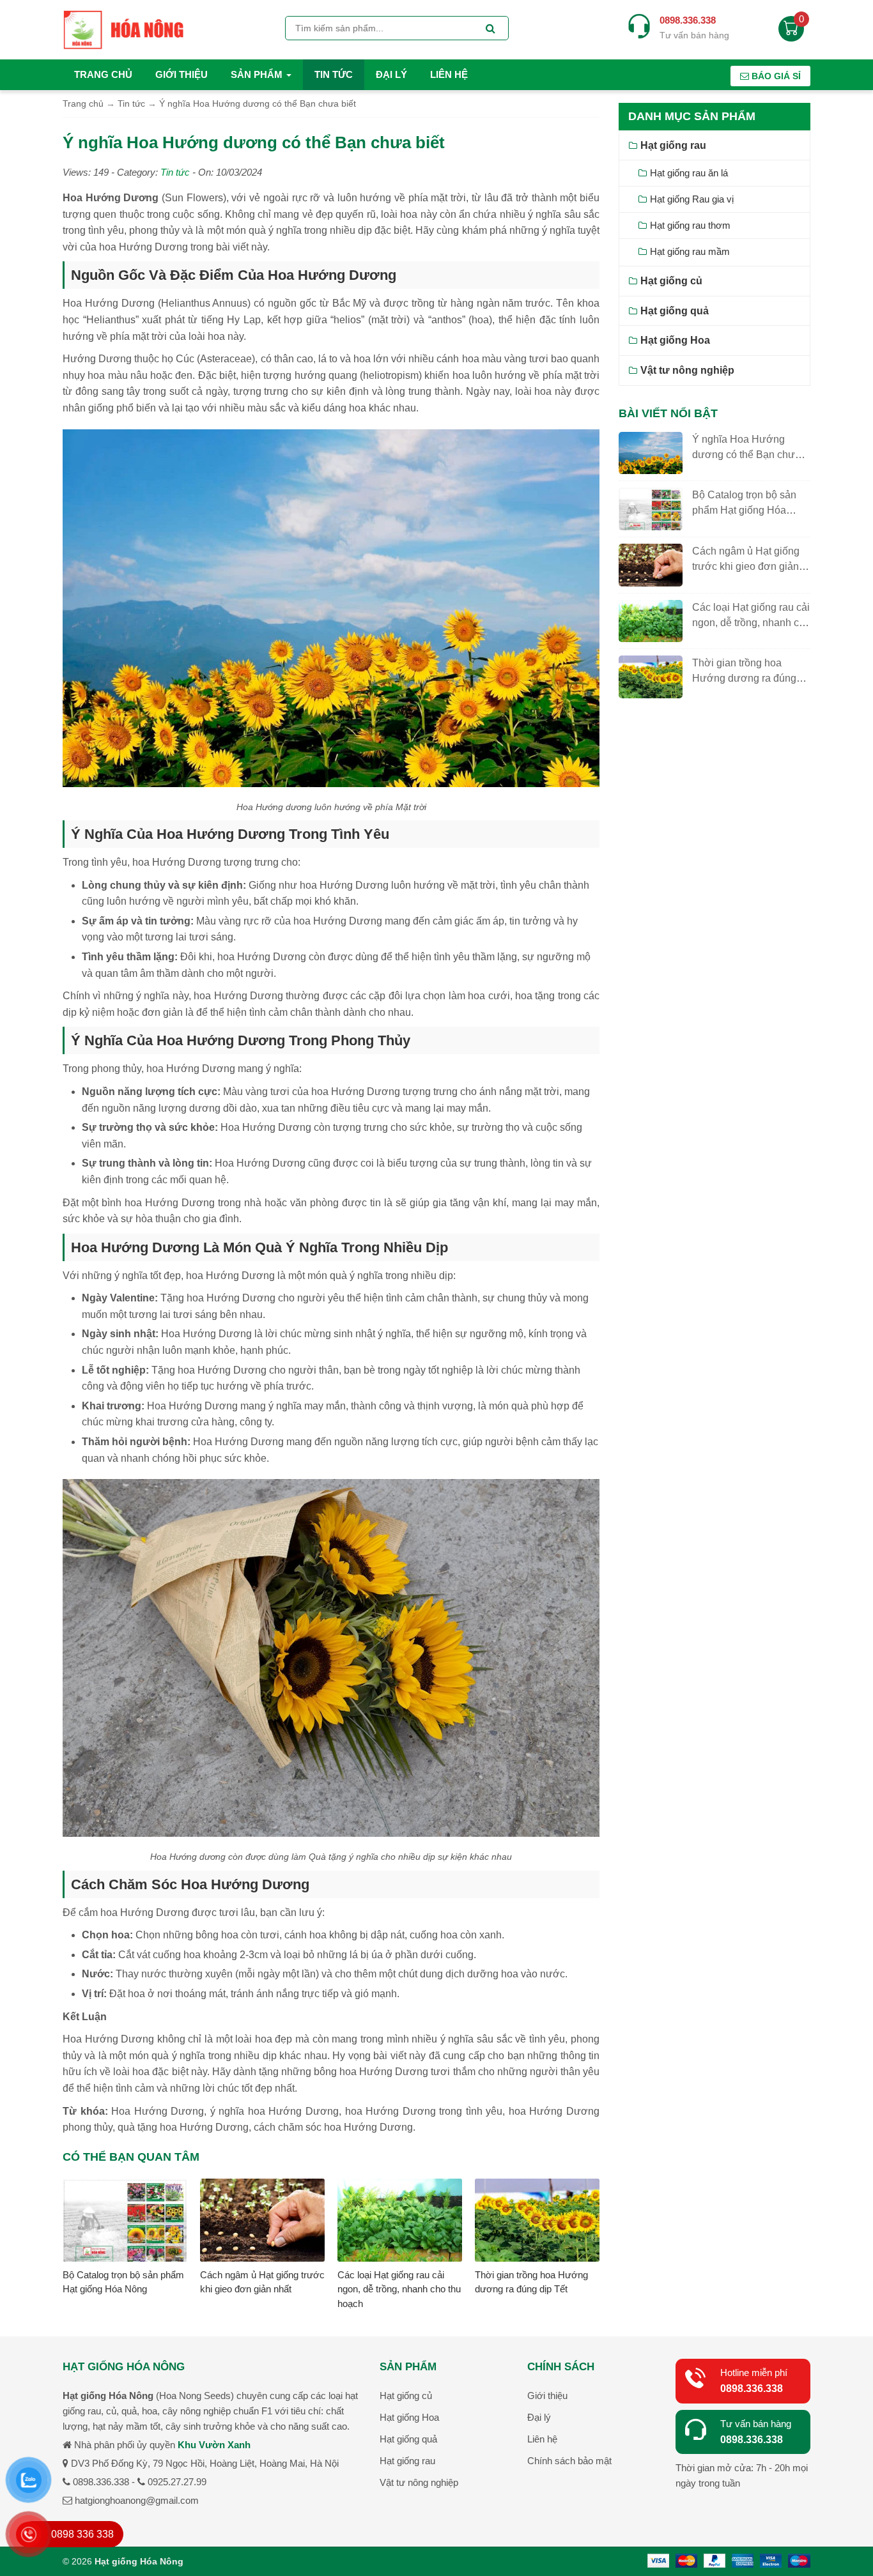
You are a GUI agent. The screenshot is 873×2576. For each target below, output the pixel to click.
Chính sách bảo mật (569, 2461)
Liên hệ (449, 74)
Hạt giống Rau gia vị (692, 199)
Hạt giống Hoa (675, 340)
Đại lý (391, 74)
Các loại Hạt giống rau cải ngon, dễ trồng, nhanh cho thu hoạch (399, 2289)
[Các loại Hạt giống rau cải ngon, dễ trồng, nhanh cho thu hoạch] (400, 2222)
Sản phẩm (258, 74)
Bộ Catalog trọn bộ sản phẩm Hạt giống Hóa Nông (744, 510)
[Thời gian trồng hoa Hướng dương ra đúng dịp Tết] (537, 2222)
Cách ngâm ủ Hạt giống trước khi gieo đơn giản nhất (746, 566)
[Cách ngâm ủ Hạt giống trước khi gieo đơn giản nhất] (262, 2222)
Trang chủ (103, 74)
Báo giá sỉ (775, 76)
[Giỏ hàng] (791, 32)
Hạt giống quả (675, 311)
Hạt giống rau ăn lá (689, 173)
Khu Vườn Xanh (214, 2445)
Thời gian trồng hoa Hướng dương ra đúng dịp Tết (744, 678)
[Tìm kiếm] (491, 29)
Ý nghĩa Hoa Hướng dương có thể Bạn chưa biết (746, 455)
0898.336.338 (752, 2388)
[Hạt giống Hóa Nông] (123, 28)
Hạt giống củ (671, 281)
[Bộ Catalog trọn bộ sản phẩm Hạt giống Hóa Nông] (125, 2222)
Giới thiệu (182, 74)
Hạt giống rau (673, 145)
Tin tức (334, 74)
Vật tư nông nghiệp (687, 370)
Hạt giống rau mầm (690, 251)
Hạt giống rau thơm (690, 225)
